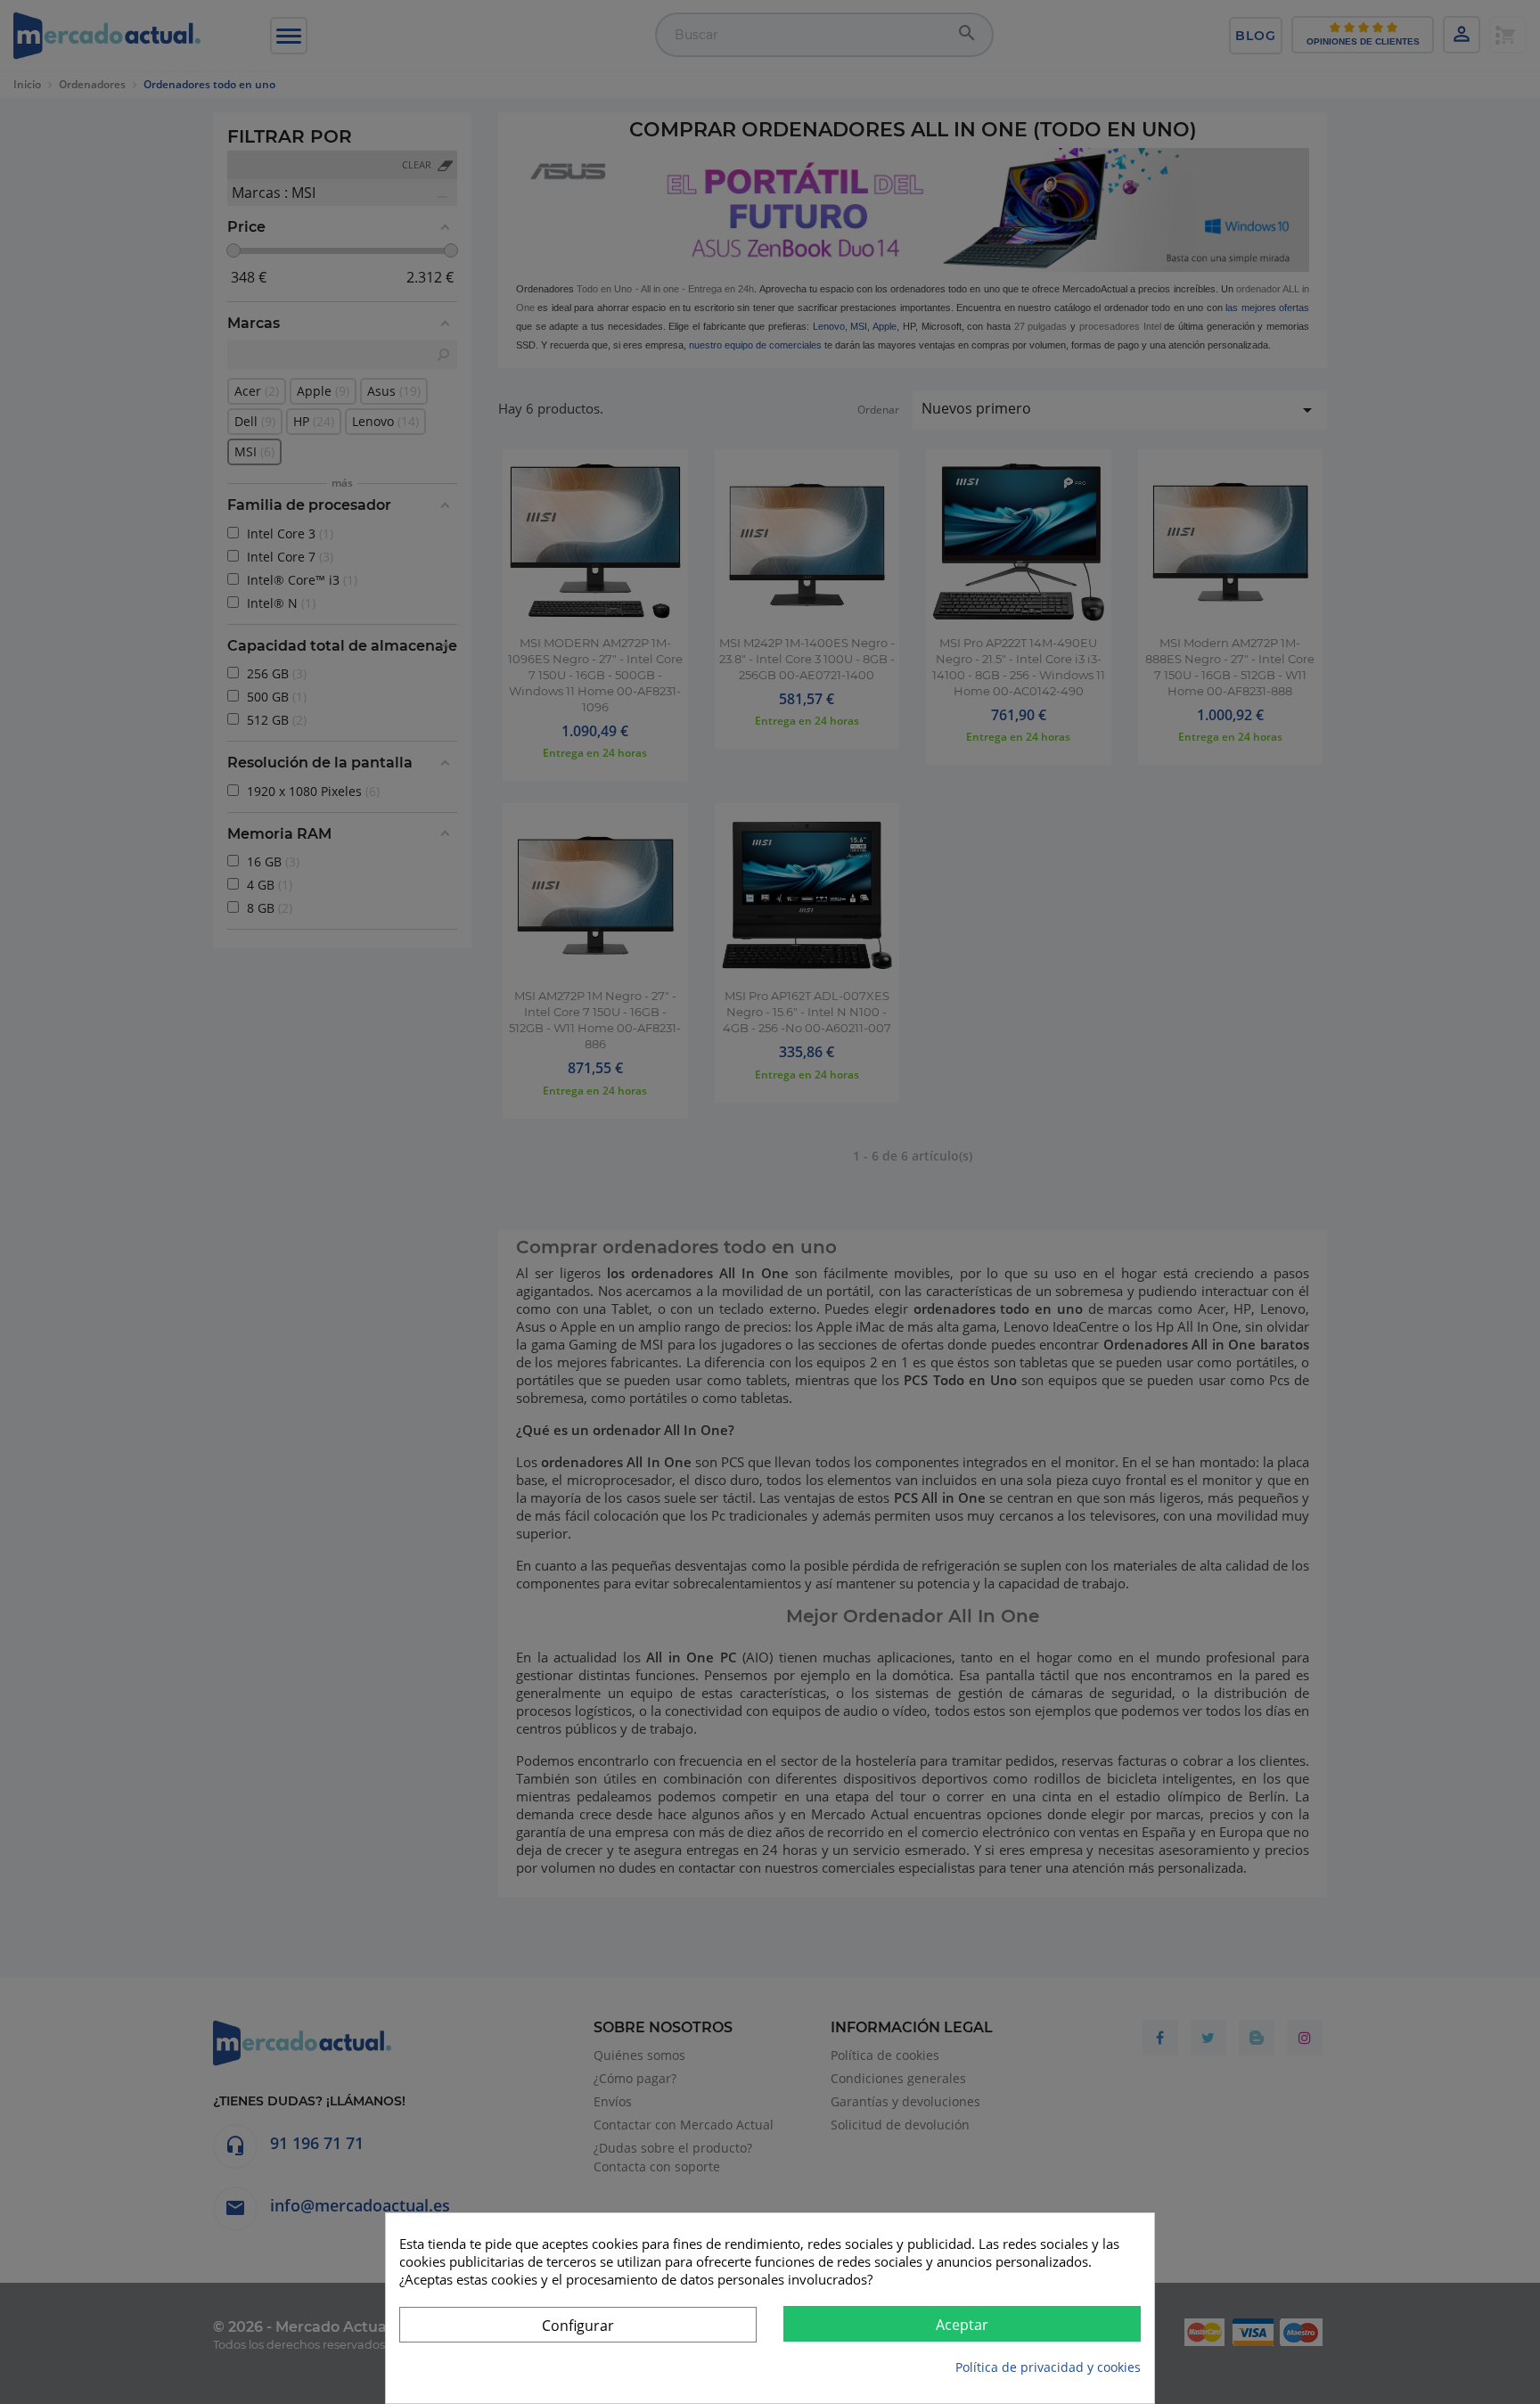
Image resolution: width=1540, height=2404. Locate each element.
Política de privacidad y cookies (1048, 2367)
